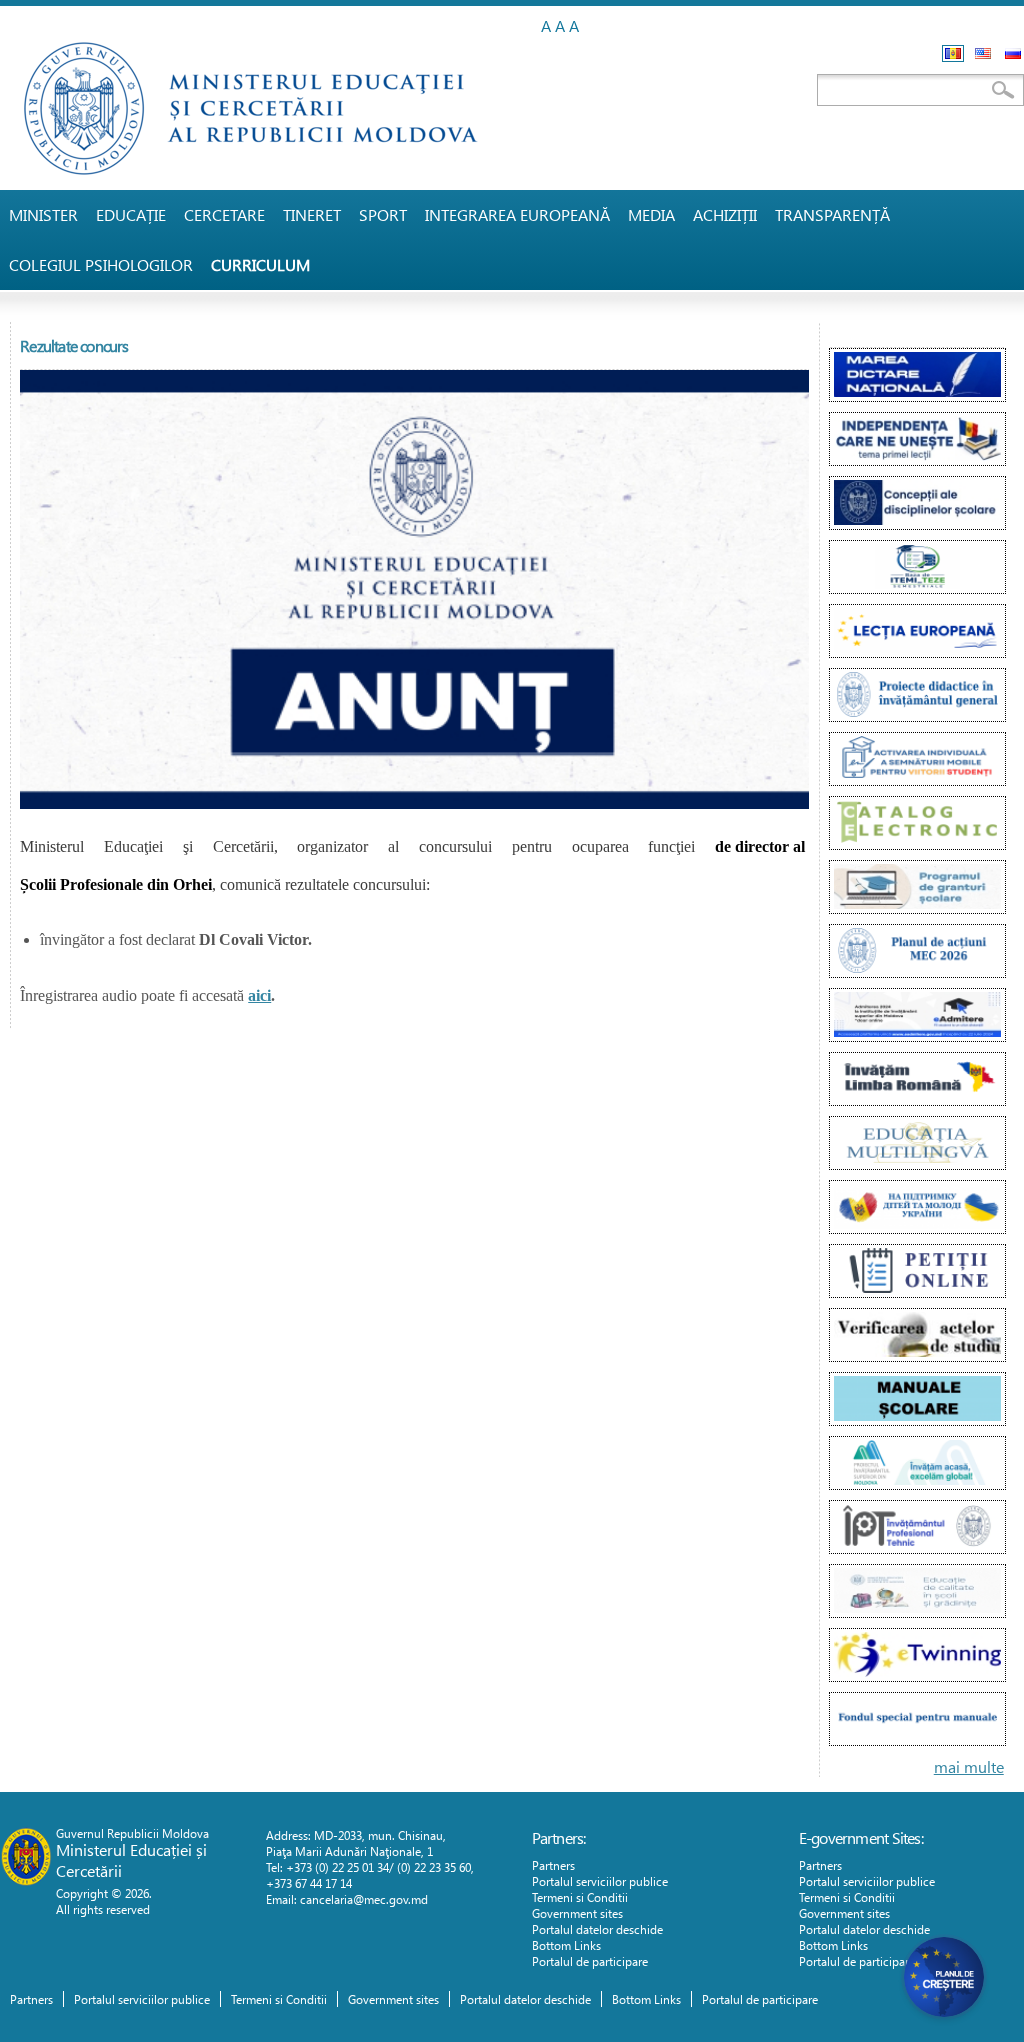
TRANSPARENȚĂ (832, 214)
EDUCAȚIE (131, 214)
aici (259, 995)
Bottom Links (566, 1945)
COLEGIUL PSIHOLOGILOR (101, 264)
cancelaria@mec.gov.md (364, 1899)
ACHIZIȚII (725, 214)
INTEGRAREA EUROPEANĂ (517, 214)
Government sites (577, 1913)
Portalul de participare (590, 1961)
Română (953, 53)
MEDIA (651, 214)
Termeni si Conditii (580, 1897)
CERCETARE (224, 214)
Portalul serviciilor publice (600, 1881)
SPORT (383, 214)
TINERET (312, 214)
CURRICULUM (260, 264)
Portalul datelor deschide (597, 1929)
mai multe (969, 1766)
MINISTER (43, 214)
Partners (553, 1865)
